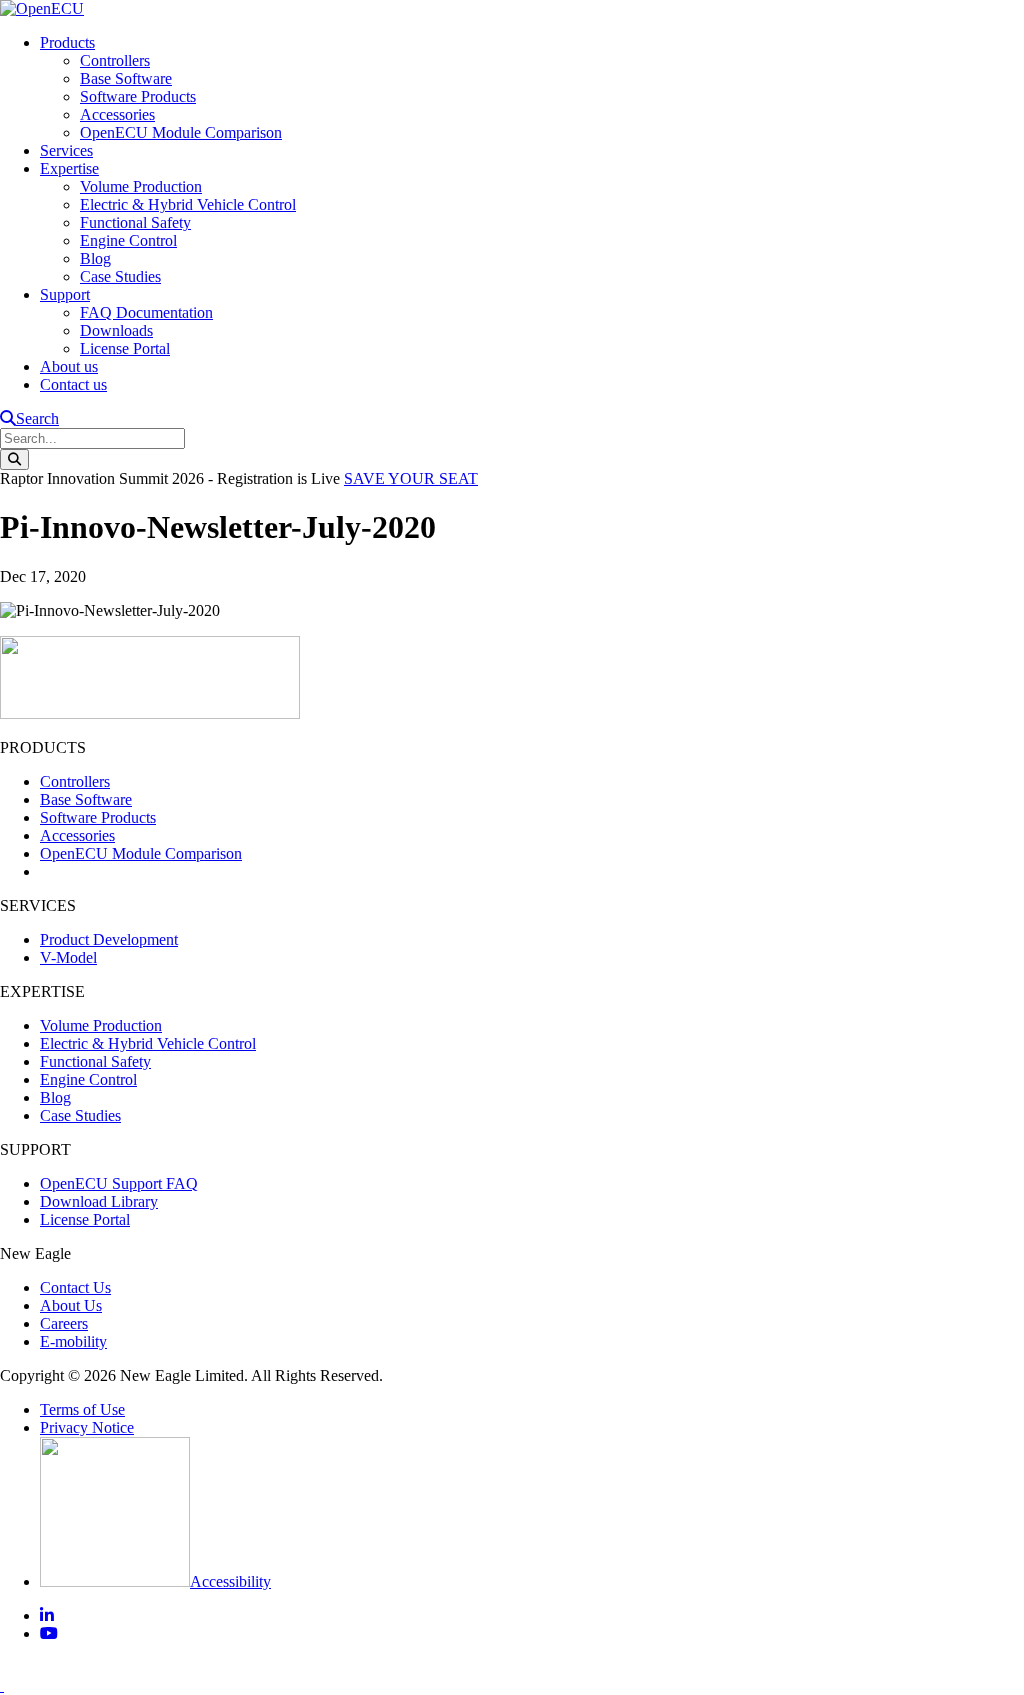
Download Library (99, 1201)
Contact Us (75, 1287)
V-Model (68, 957)
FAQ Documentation (146, 312)
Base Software (126, 78)
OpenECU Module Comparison (181, 132)
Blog (95, 258)
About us (69, 366)
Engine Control (128, 240)
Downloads (116, 330)
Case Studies (120, 276)
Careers (64, 1323)
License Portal (125, 348)
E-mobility (73, 1341)
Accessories (117, 114)
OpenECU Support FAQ (119, 1183)
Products (67, 42)
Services (66, 150)
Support (65, 294)
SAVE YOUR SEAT (411, 478)
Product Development (109, 939)
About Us (71, 1305)
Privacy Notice (87, 1427)
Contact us (73, 384)
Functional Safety (135, 222)
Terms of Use (82, 1409)
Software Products (138, 96)
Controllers (115, 60)
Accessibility (230, 1581)
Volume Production (141, 186)
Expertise (69, 168)
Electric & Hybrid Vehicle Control (188, 204)
